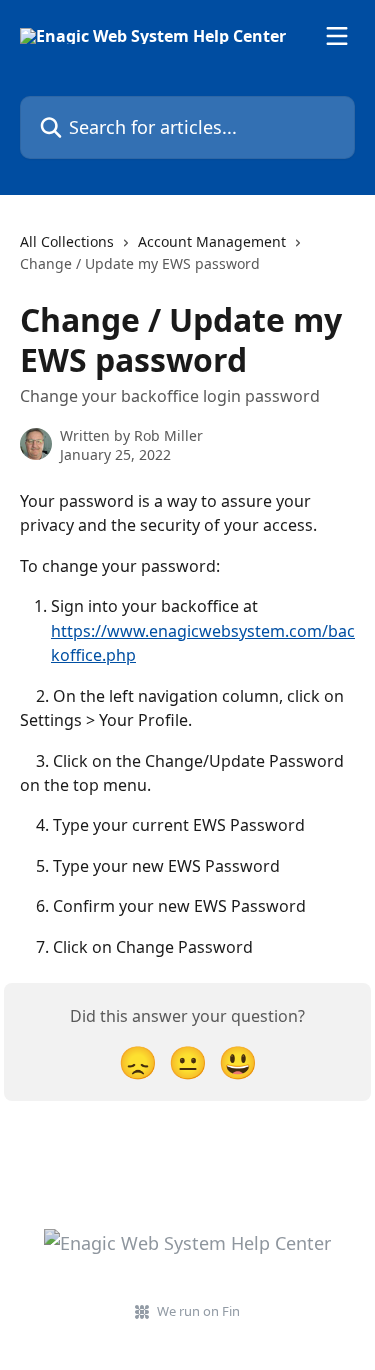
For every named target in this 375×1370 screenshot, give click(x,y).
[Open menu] (337, 36)
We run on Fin (198, 1311)
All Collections (67, 241)
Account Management (212, 241)
